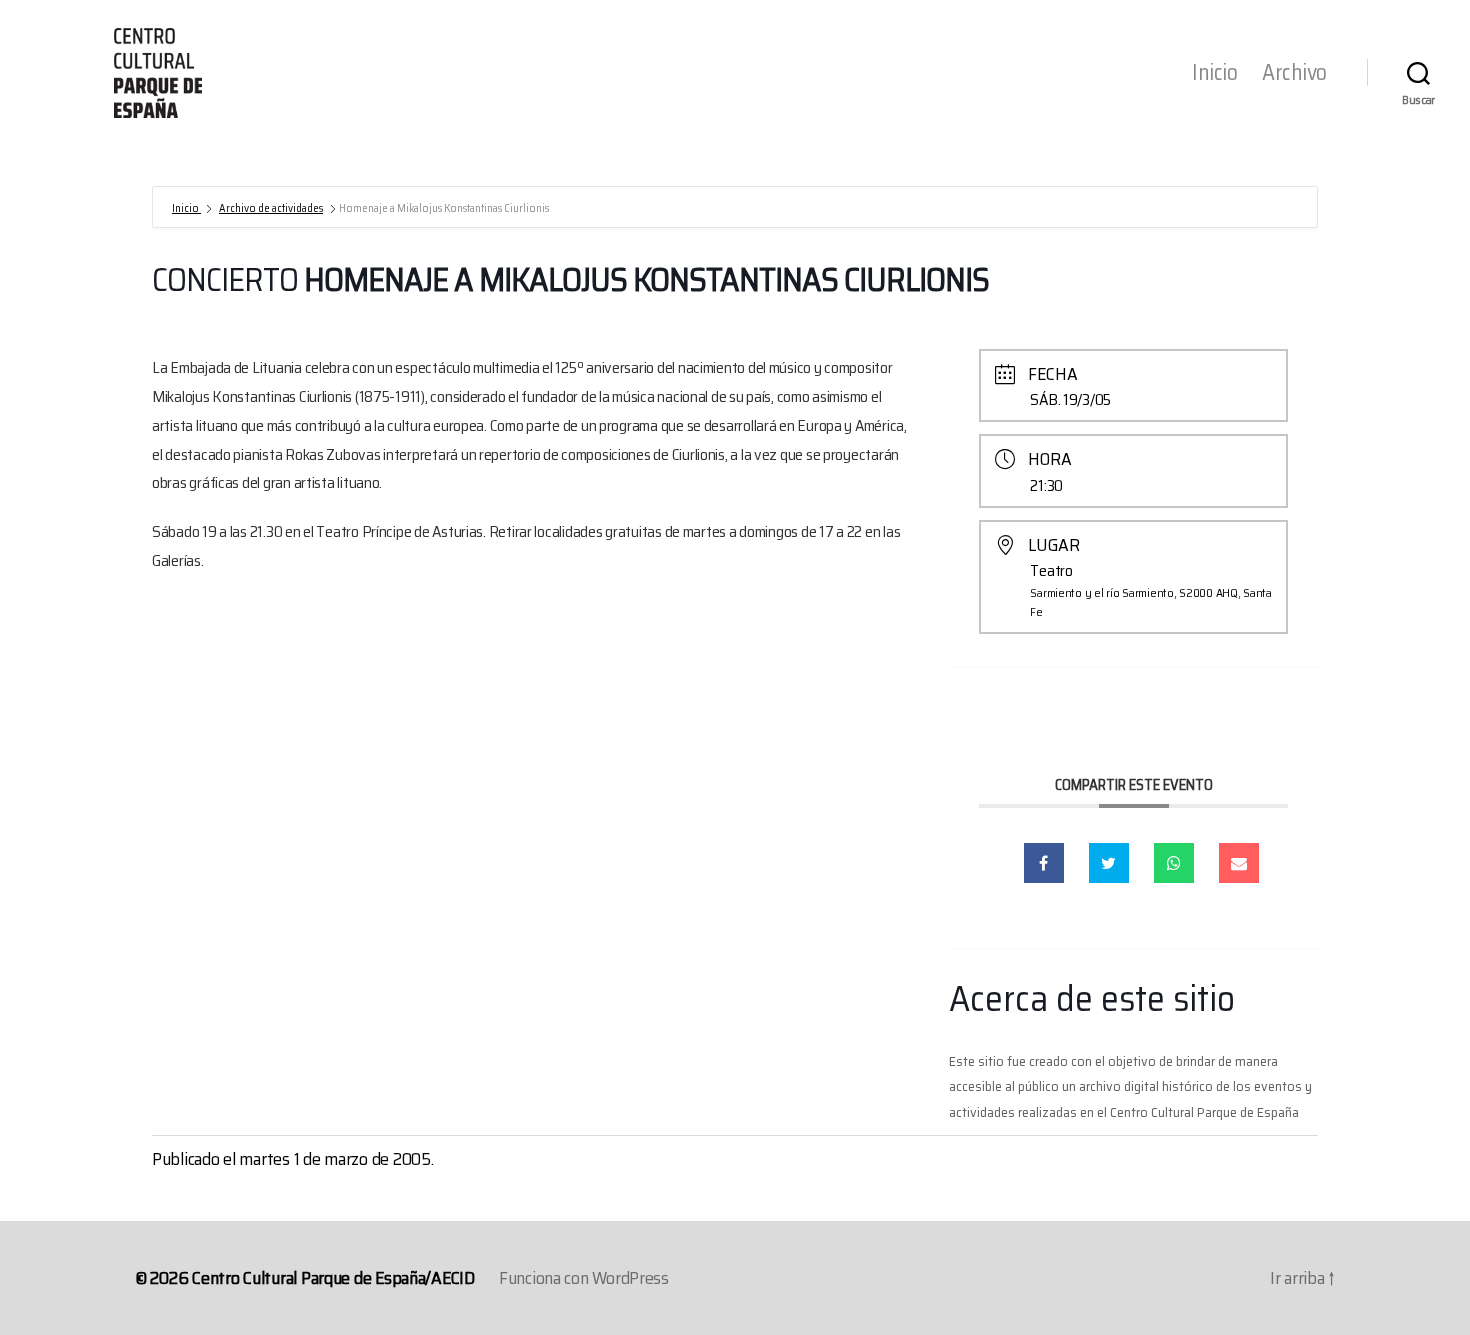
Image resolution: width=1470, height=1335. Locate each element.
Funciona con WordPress (584, 1278)
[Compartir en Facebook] (1044, 863)
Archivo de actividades (271, 208)
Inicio (1214, 73)
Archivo (1294, 73)
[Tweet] (1109, 863)
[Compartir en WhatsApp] (1174, 863)
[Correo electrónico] (1239, 863)
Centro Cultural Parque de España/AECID (333, 1278)
